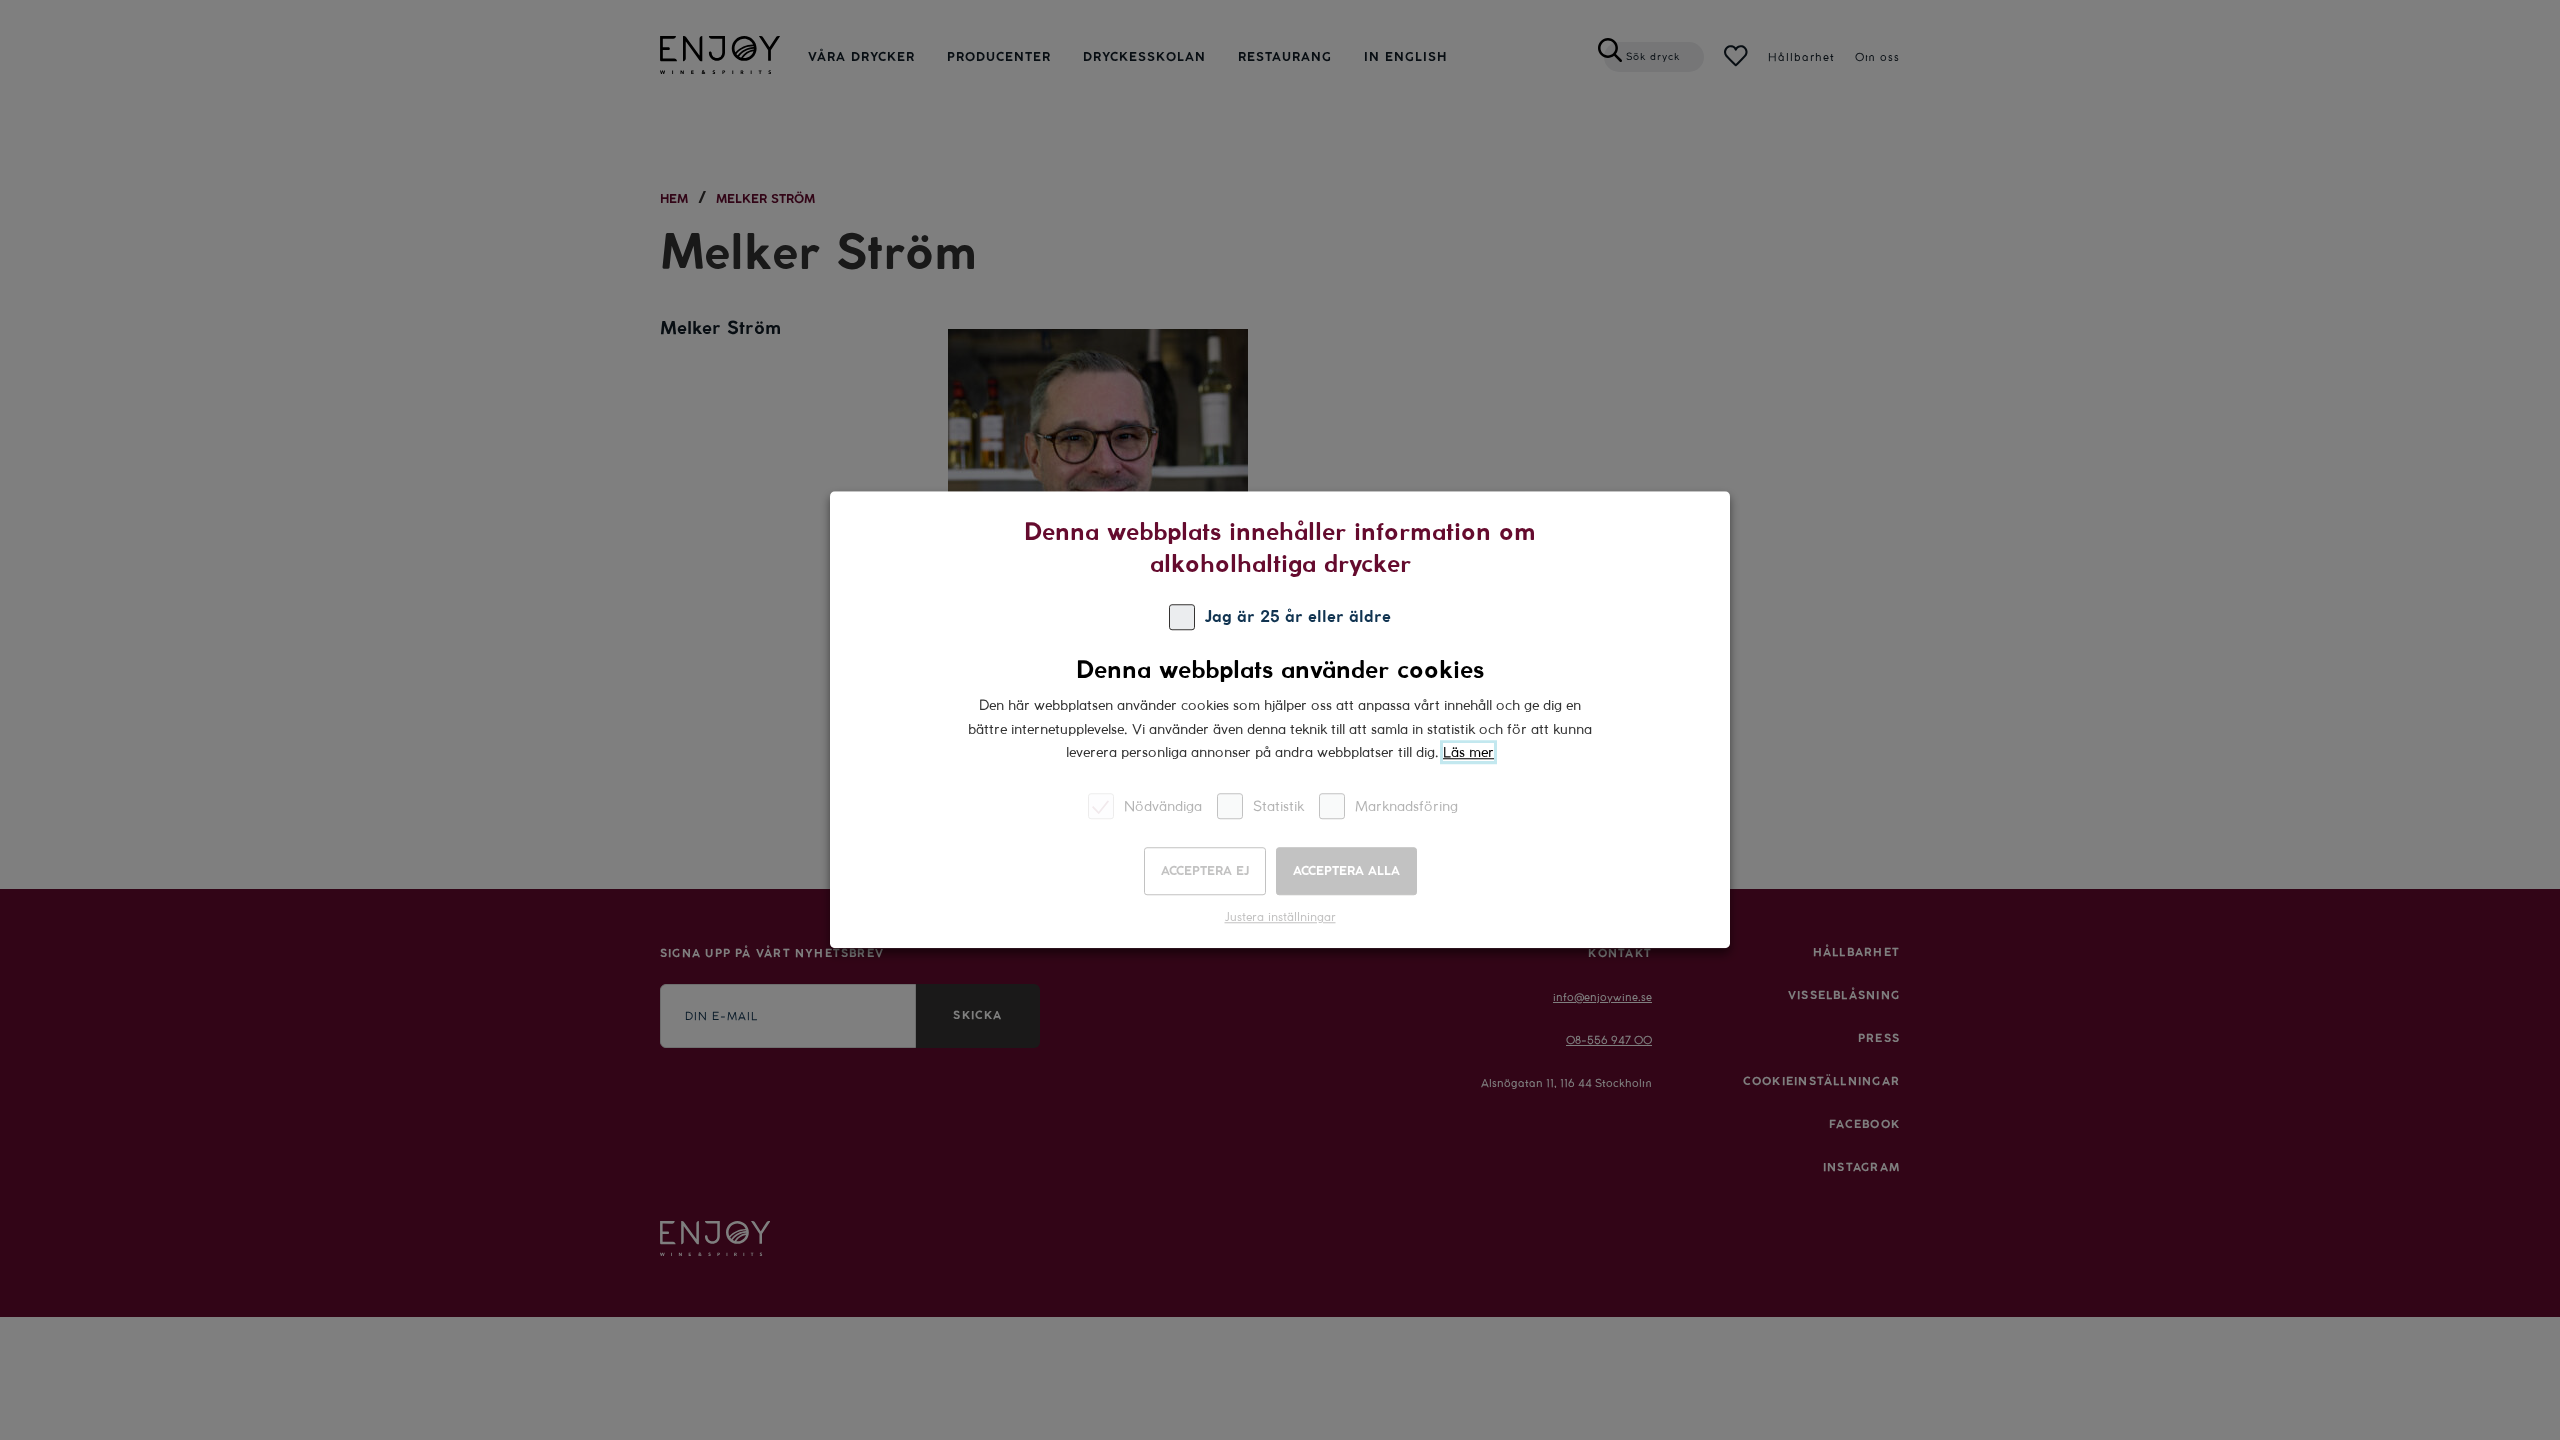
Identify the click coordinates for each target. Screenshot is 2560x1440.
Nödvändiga (1163, 807)
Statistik (1278, 807)
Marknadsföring (1406, 807)
